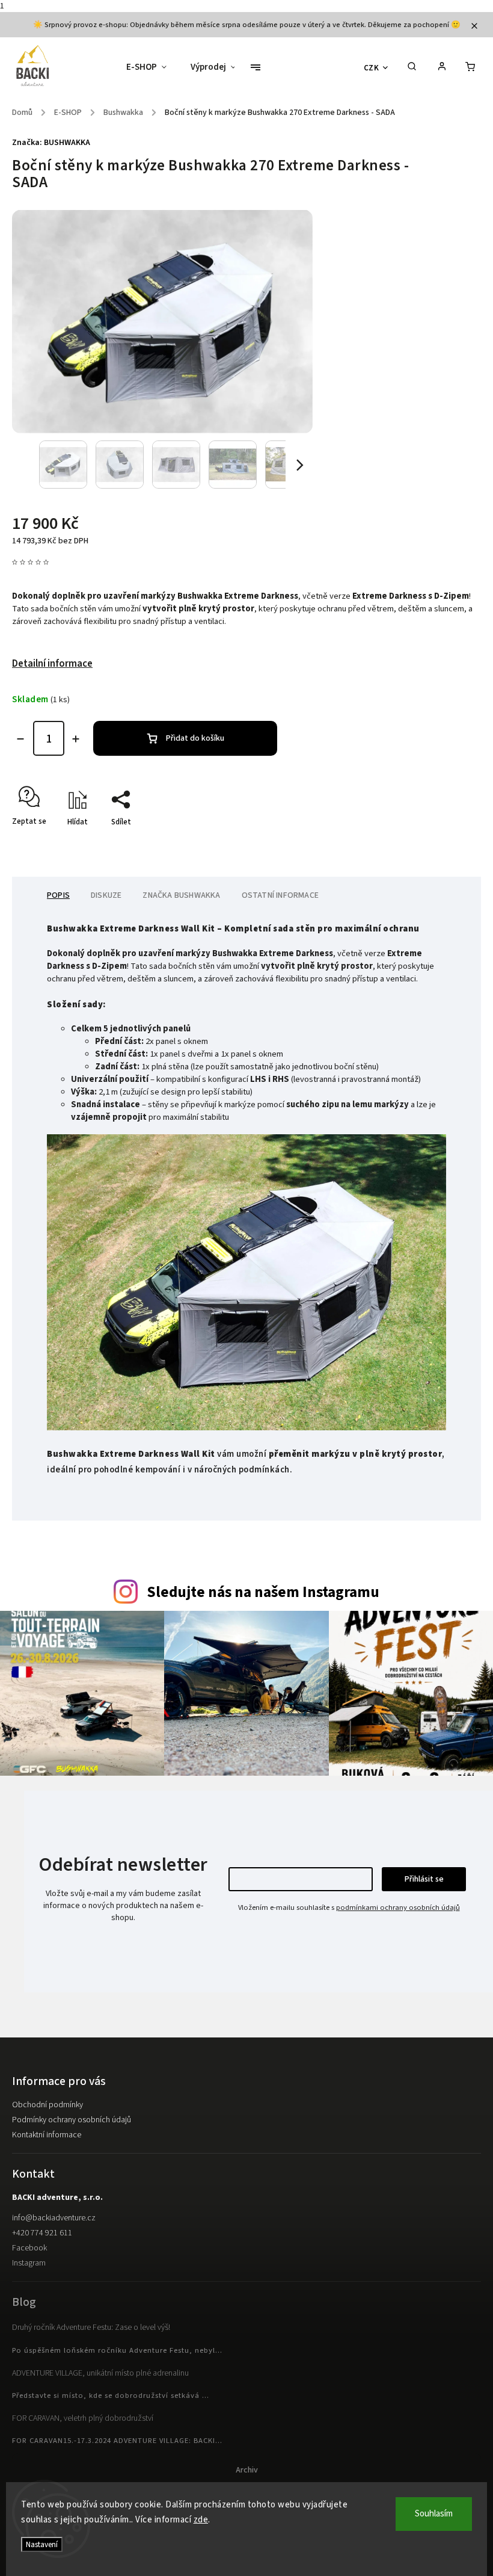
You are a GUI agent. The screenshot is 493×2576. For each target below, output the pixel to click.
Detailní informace (52, 664)
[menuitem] (152, 67)
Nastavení (42, 2544)
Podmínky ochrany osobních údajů (72, 2120)
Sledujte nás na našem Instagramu (263, 1592)
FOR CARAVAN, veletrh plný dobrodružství (83, 2418)
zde (201, 2520)
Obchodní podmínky (47, 2105)
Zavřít (443, 843)
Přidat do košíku (195, 738)
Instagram (29, 2263)
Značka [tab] (181, 895)
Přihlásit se (424, 1879)
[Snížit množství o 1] (20, 739)
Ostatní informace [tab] (280, 895)
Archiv (247, 2470)
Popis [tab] (58, 895)
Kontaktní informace (47, 2135)
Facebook (29, 2248)
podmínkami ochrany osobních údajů (398, 1907)
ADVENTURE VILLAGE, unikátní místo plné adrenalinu (100, 2373)
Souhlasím (434, 2514)
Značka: (51, 143)
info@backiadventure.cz (54, 2218)
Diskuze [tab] (106, 895)
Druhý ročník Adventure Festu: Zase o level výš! (91, 2327)
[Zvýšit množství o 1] (76, 739)
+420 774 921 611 (42, 2233)
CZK (372, 68)
